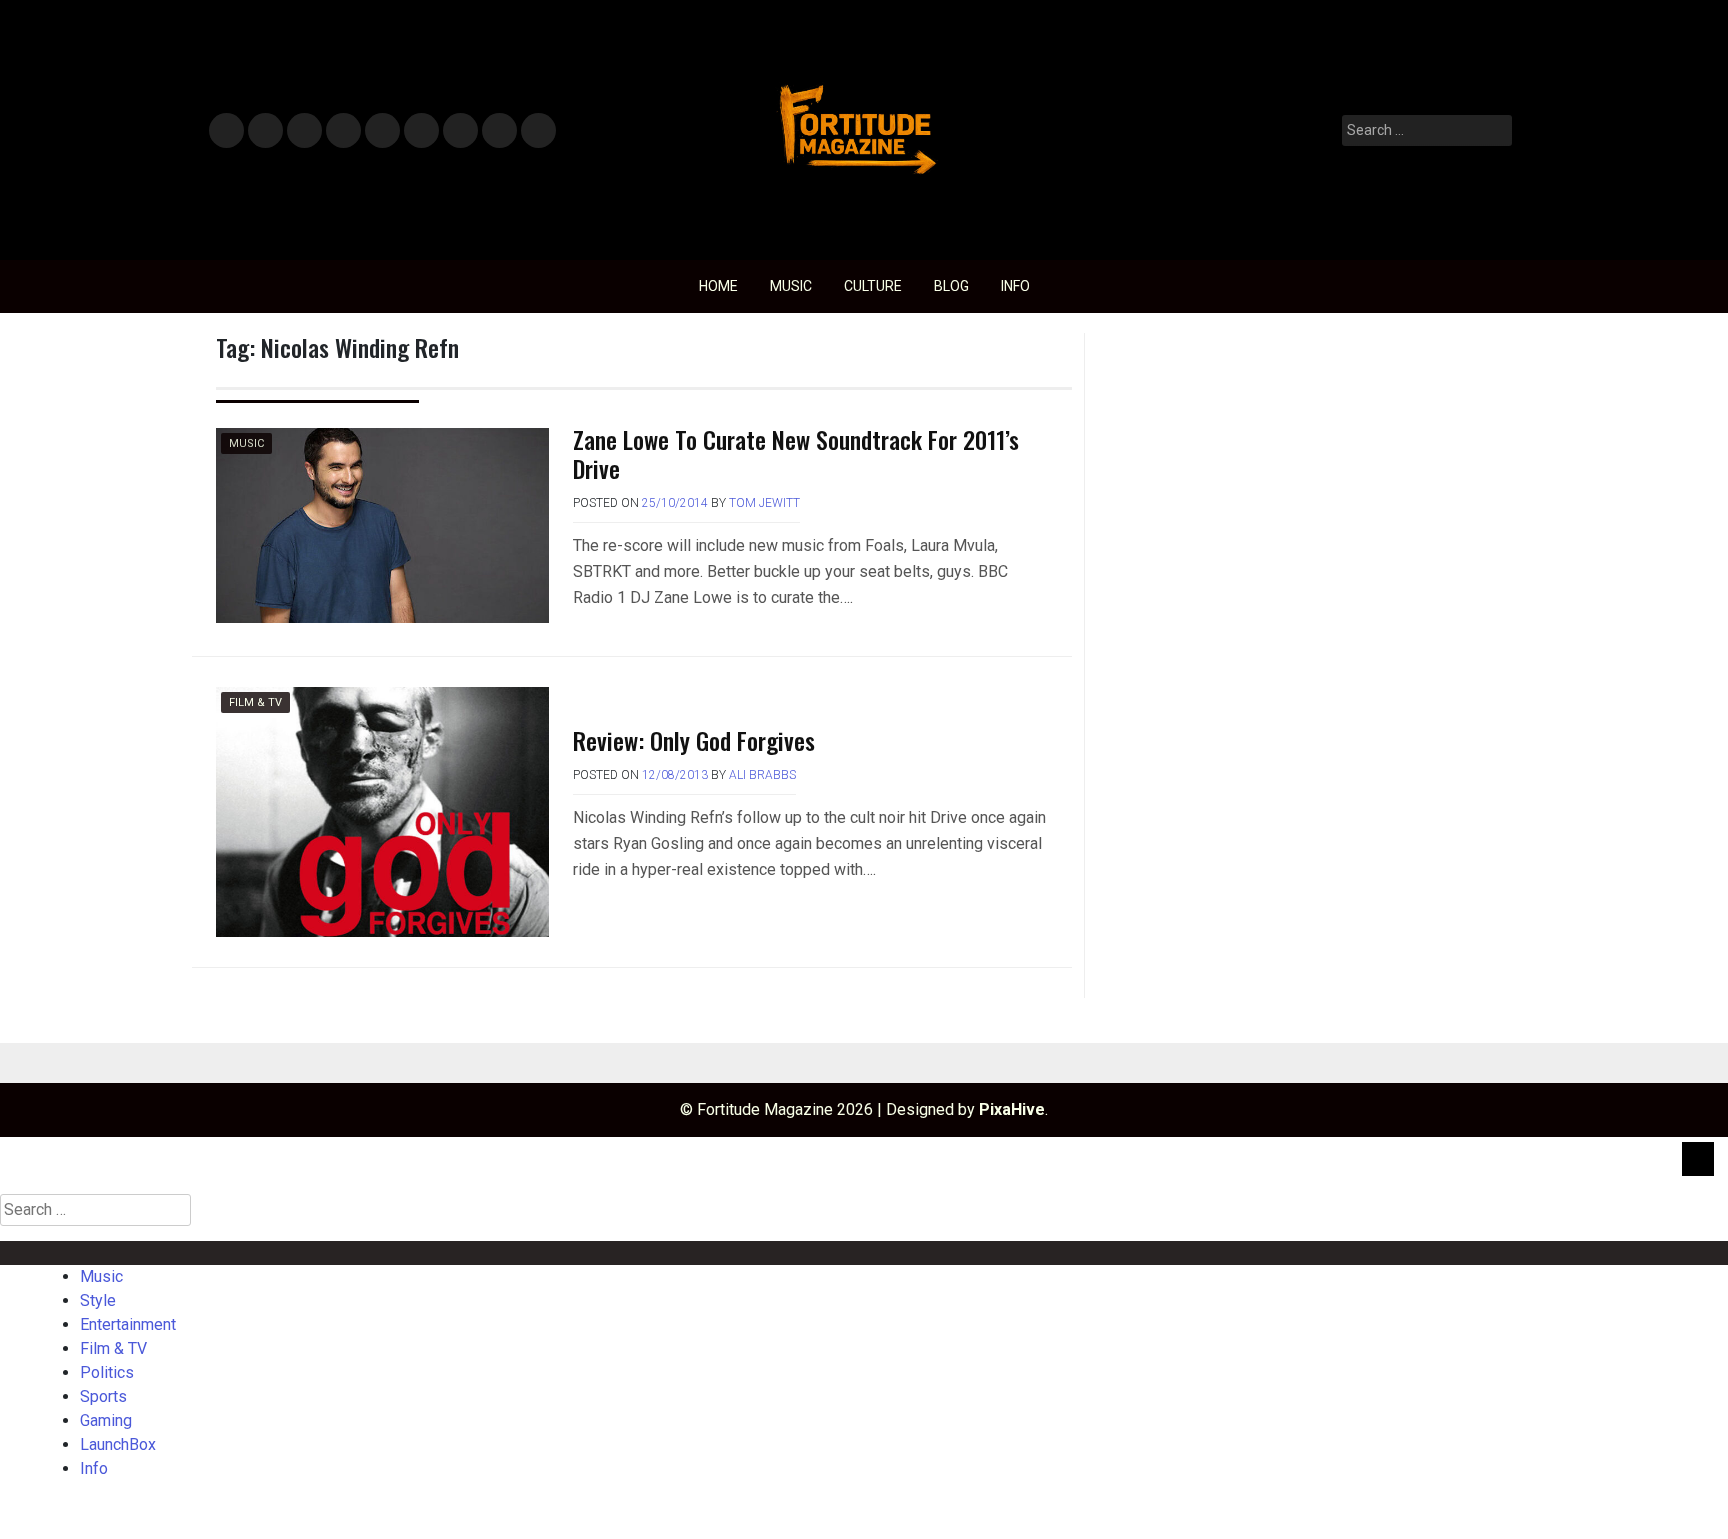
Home (718, 286)
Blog (951, 286)
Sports (420, 131)
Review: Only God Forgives (694, 740)
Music (226, 131)
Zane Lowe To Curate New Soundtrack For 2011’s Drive (796, 453)
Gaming (460, 131)
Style (261, 131)
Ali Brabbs (762, 775)
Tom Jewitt (764, 503)
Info (535, 124)
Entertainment (304, 131)
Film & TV (342, 131)
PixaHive (1012, 1109)
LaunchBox (499, 131)
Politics (381, 131)
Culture (873, 286)
